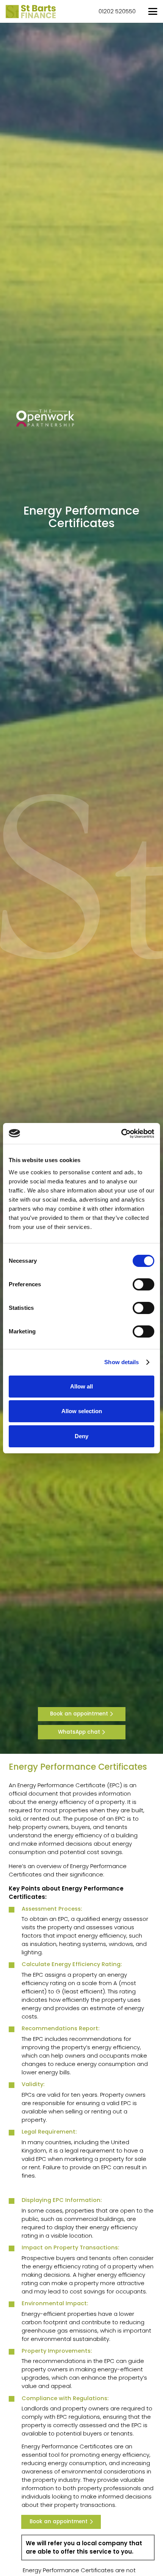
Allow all (81, 1386)
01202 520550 (117, 11)
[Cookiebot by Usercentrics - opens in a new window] (121, 1134)
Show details (121, 1362)
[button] (153, 11)
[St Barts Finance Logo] (31, 12)
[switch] (143, 1284)
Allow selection (82, 1411)
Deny (81, 1436)
